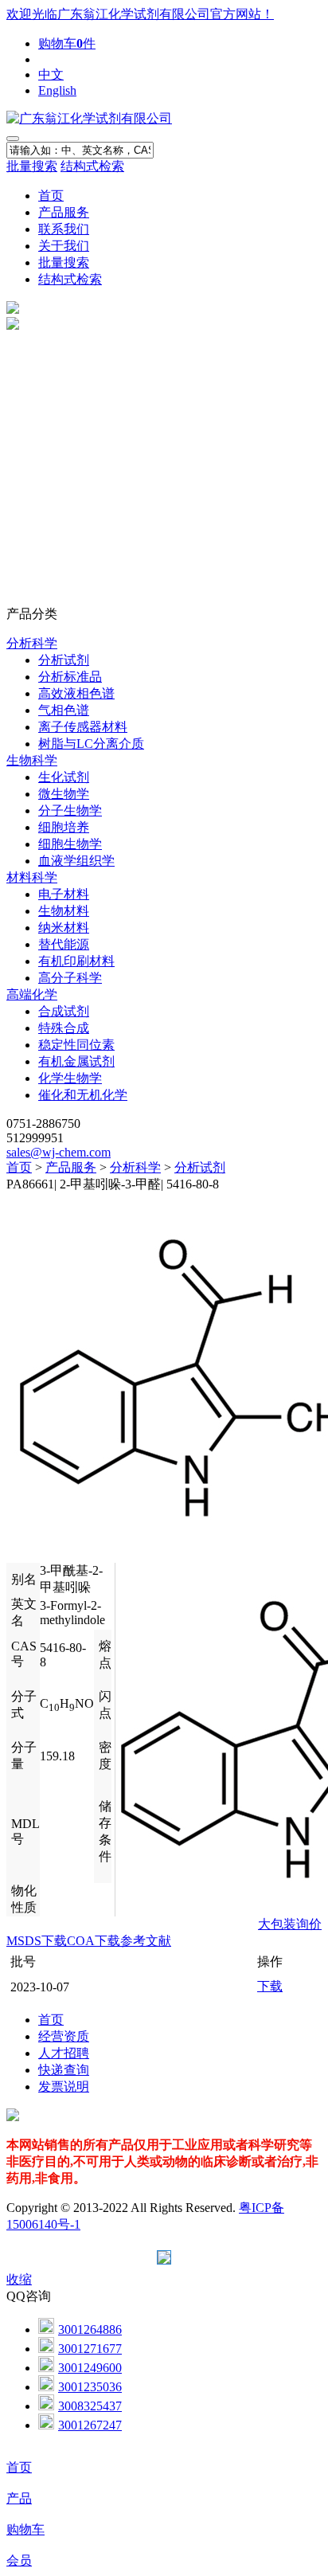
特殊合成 (64, 1028)
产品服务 (64, 212)
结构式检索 (92, 166)
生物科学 (32, 760)
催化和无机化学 (83, 1095)
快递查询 (64, 2070)
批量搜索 (32, 166)
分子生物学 (70, 810)
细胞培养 (64, 827)
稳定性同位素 (76, 1045)
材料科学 (32, 877)
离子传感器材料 (83, 727)
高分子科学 (70, 978)
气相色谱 (64, 710)
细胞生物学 (70, 844)
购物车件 (67, 43)
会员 (19, 2560)
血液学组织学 (76, 861)
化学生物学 (70, 1078)
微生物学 (64, 794)
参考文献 (146, 1941)
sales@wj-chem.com (59, 1152)
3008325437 (90, 2406)
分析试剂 (64, 660)
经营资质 (64, 2036)
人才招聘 (64, 2053)
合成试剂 (64, 1011)
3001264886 (90, 2329)
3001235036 (90, 2387)
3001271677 (90, 2349)
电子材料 (64, 894)
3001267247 (90, 2425)
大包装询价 (290, 1924)
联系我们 (64, 229)
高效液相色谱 (76, 693)
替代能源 (64, 944)
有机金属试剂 (76, 1061)
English (57, 90)
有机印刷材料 (76, 961)
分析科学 (32, 643)
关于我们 (64, 246)
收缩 (19, 2279)
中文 (51, 74)
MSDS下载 (37, 1941)
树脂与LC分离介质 (91, 744)
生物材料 (64, 911)
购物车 (25, 2529)
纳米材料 (64, 928)
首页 (51, 196)
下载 (270, 1986)
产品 (19, 2498)
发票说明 (64, 2087)
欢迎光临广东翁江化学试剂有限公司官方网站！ (140, 14)
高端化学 (32, 994)
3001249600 (90, 2368)
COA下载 (94, 1941)
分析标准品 (70, 677)
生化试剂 (64, 777)
